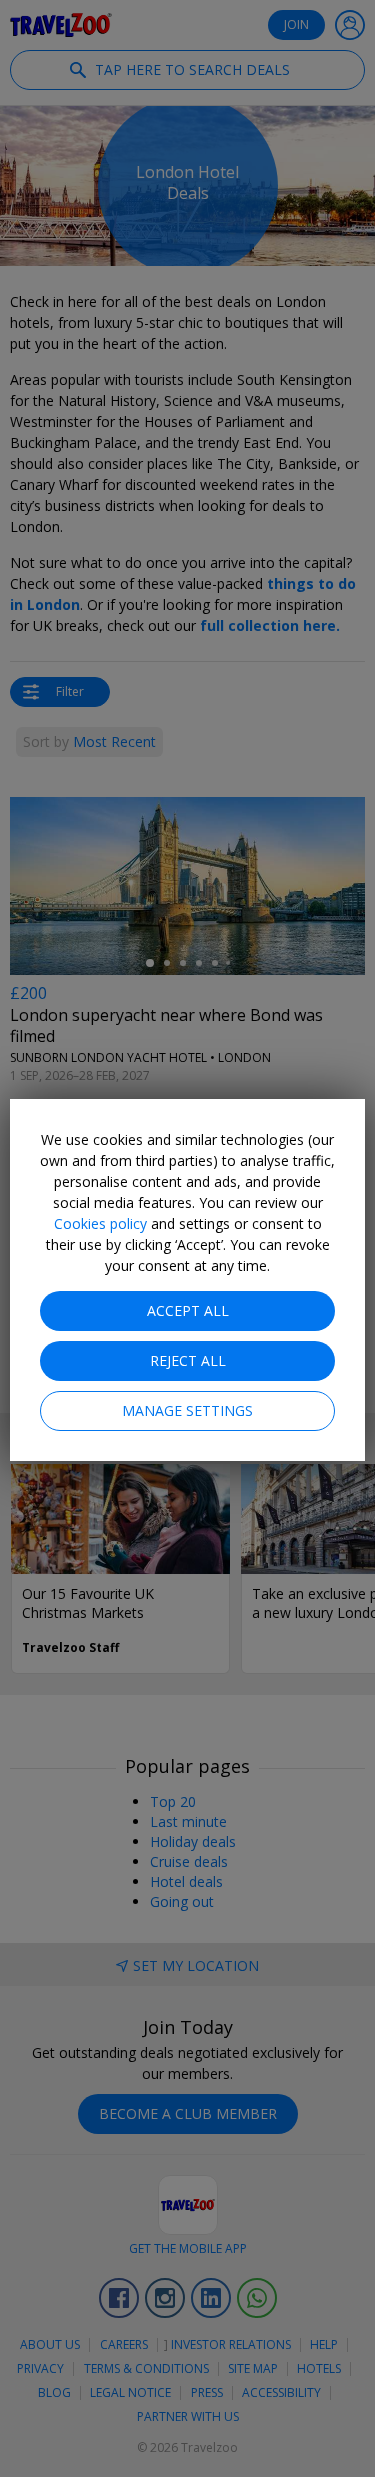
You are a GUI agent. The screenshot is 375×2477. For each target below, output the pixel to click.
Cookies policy (100, 1223)
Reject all (188, 1360)
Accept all (188, 1310)
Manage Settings (187, 1410)
